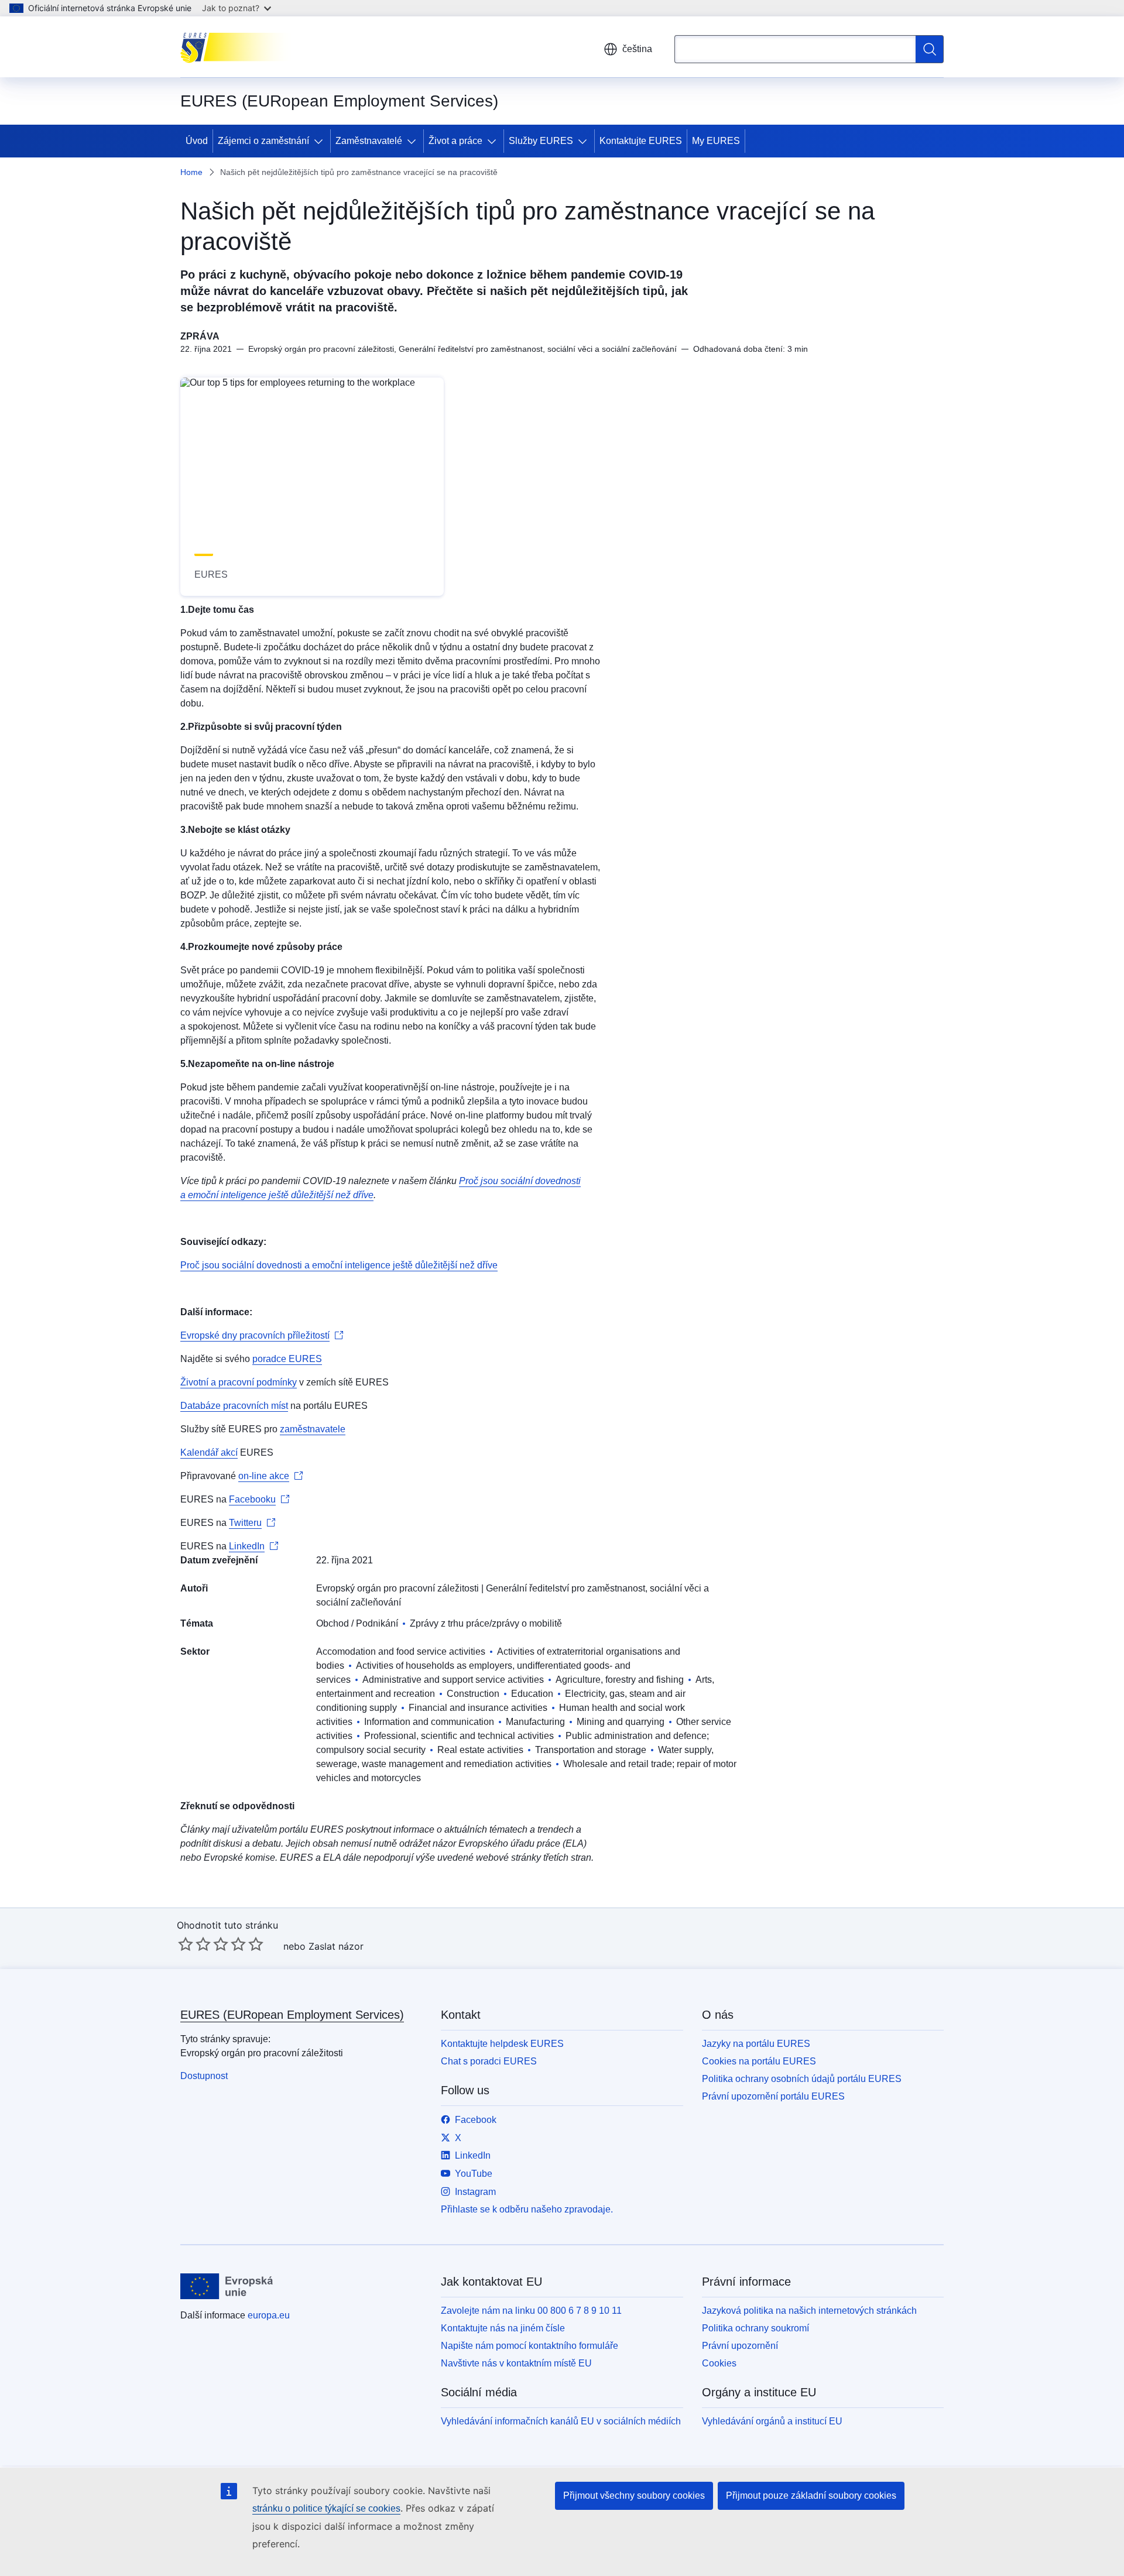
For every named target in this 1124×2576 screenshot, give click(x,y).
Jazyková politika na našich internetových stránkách (809, 2311)
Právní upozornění (740, 2346)
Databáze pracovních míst (234, 1406)
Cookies (719, 2363)
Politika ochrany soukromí (755, 2328)
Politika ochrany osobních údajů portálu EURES (802, 2079)
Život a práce (455, 141)
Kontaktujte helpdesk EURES (502, 2044)
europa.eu (269, 2315)
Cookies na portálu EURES (759, 2061)
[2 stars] (194, 1944)
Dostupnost (204, 2076)
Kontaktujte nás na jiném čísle (503, 2328)
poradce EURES (287, 1359)
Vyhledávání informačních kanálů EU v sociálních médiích (561, 2421)
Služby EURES (541, 141)
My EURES (716, 141)
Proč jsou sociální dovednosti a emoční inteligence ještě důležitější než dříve (339, 1265)
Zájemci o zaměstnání (263, 141)
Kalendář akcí (209, 1452)
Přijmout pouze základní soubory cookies (811, 2496)
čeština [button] (637, 49)
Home (191, 172)
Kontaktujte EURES (641, 141)
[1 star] (186, 1944)
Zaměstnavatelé (369, 141)
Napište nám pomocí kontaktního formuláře (530, 2346)
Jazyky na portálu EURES (756, 2044)
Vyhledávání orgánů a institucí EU (772, 2421)
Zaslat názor (336, 1946)
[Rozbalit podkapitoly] (321, 141)
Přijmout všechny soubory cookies (634, 2496)
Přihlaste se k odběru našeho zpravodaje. (527, 2209)
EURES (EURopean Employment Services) (292, 2015)
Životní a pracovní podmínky (239, 1382)
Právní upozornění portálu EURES (773, 2096)
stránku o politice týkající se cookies (326, 2508)
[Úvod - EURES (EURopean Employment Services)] (239, 47)
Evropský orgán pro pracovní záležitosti (397, 1588)
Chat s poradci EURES (489, 2061)
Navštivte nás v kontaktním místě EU (516, 2363)
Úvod (197, 141)
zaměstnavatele (313, 1429)
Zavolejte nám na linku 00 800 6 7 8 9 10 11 (531, 2311)
